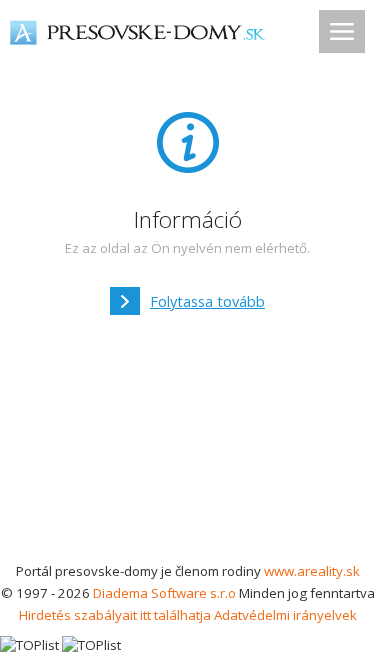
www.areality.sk (312, 571)
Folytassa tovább (207, 301)
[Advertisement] (187, 445)
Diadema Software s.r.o (164, 593)
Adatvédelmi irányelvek (285, 615)
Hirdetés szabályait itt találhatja (115, 615)
